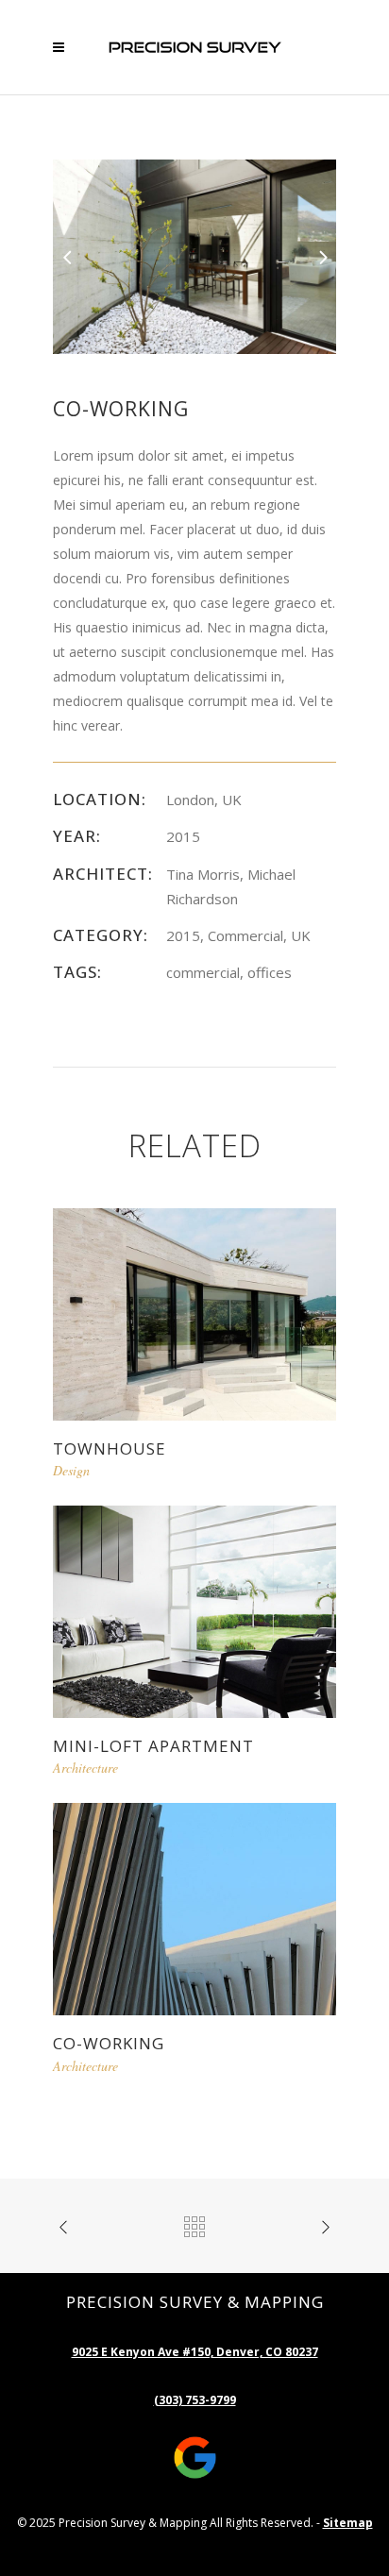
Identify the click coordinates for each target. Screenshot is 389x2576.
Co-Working (109, 2043)
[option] (194, 257)
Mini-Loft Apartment (153, 1746)
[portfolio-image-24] (194, 255)
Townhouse (110, 1448)
